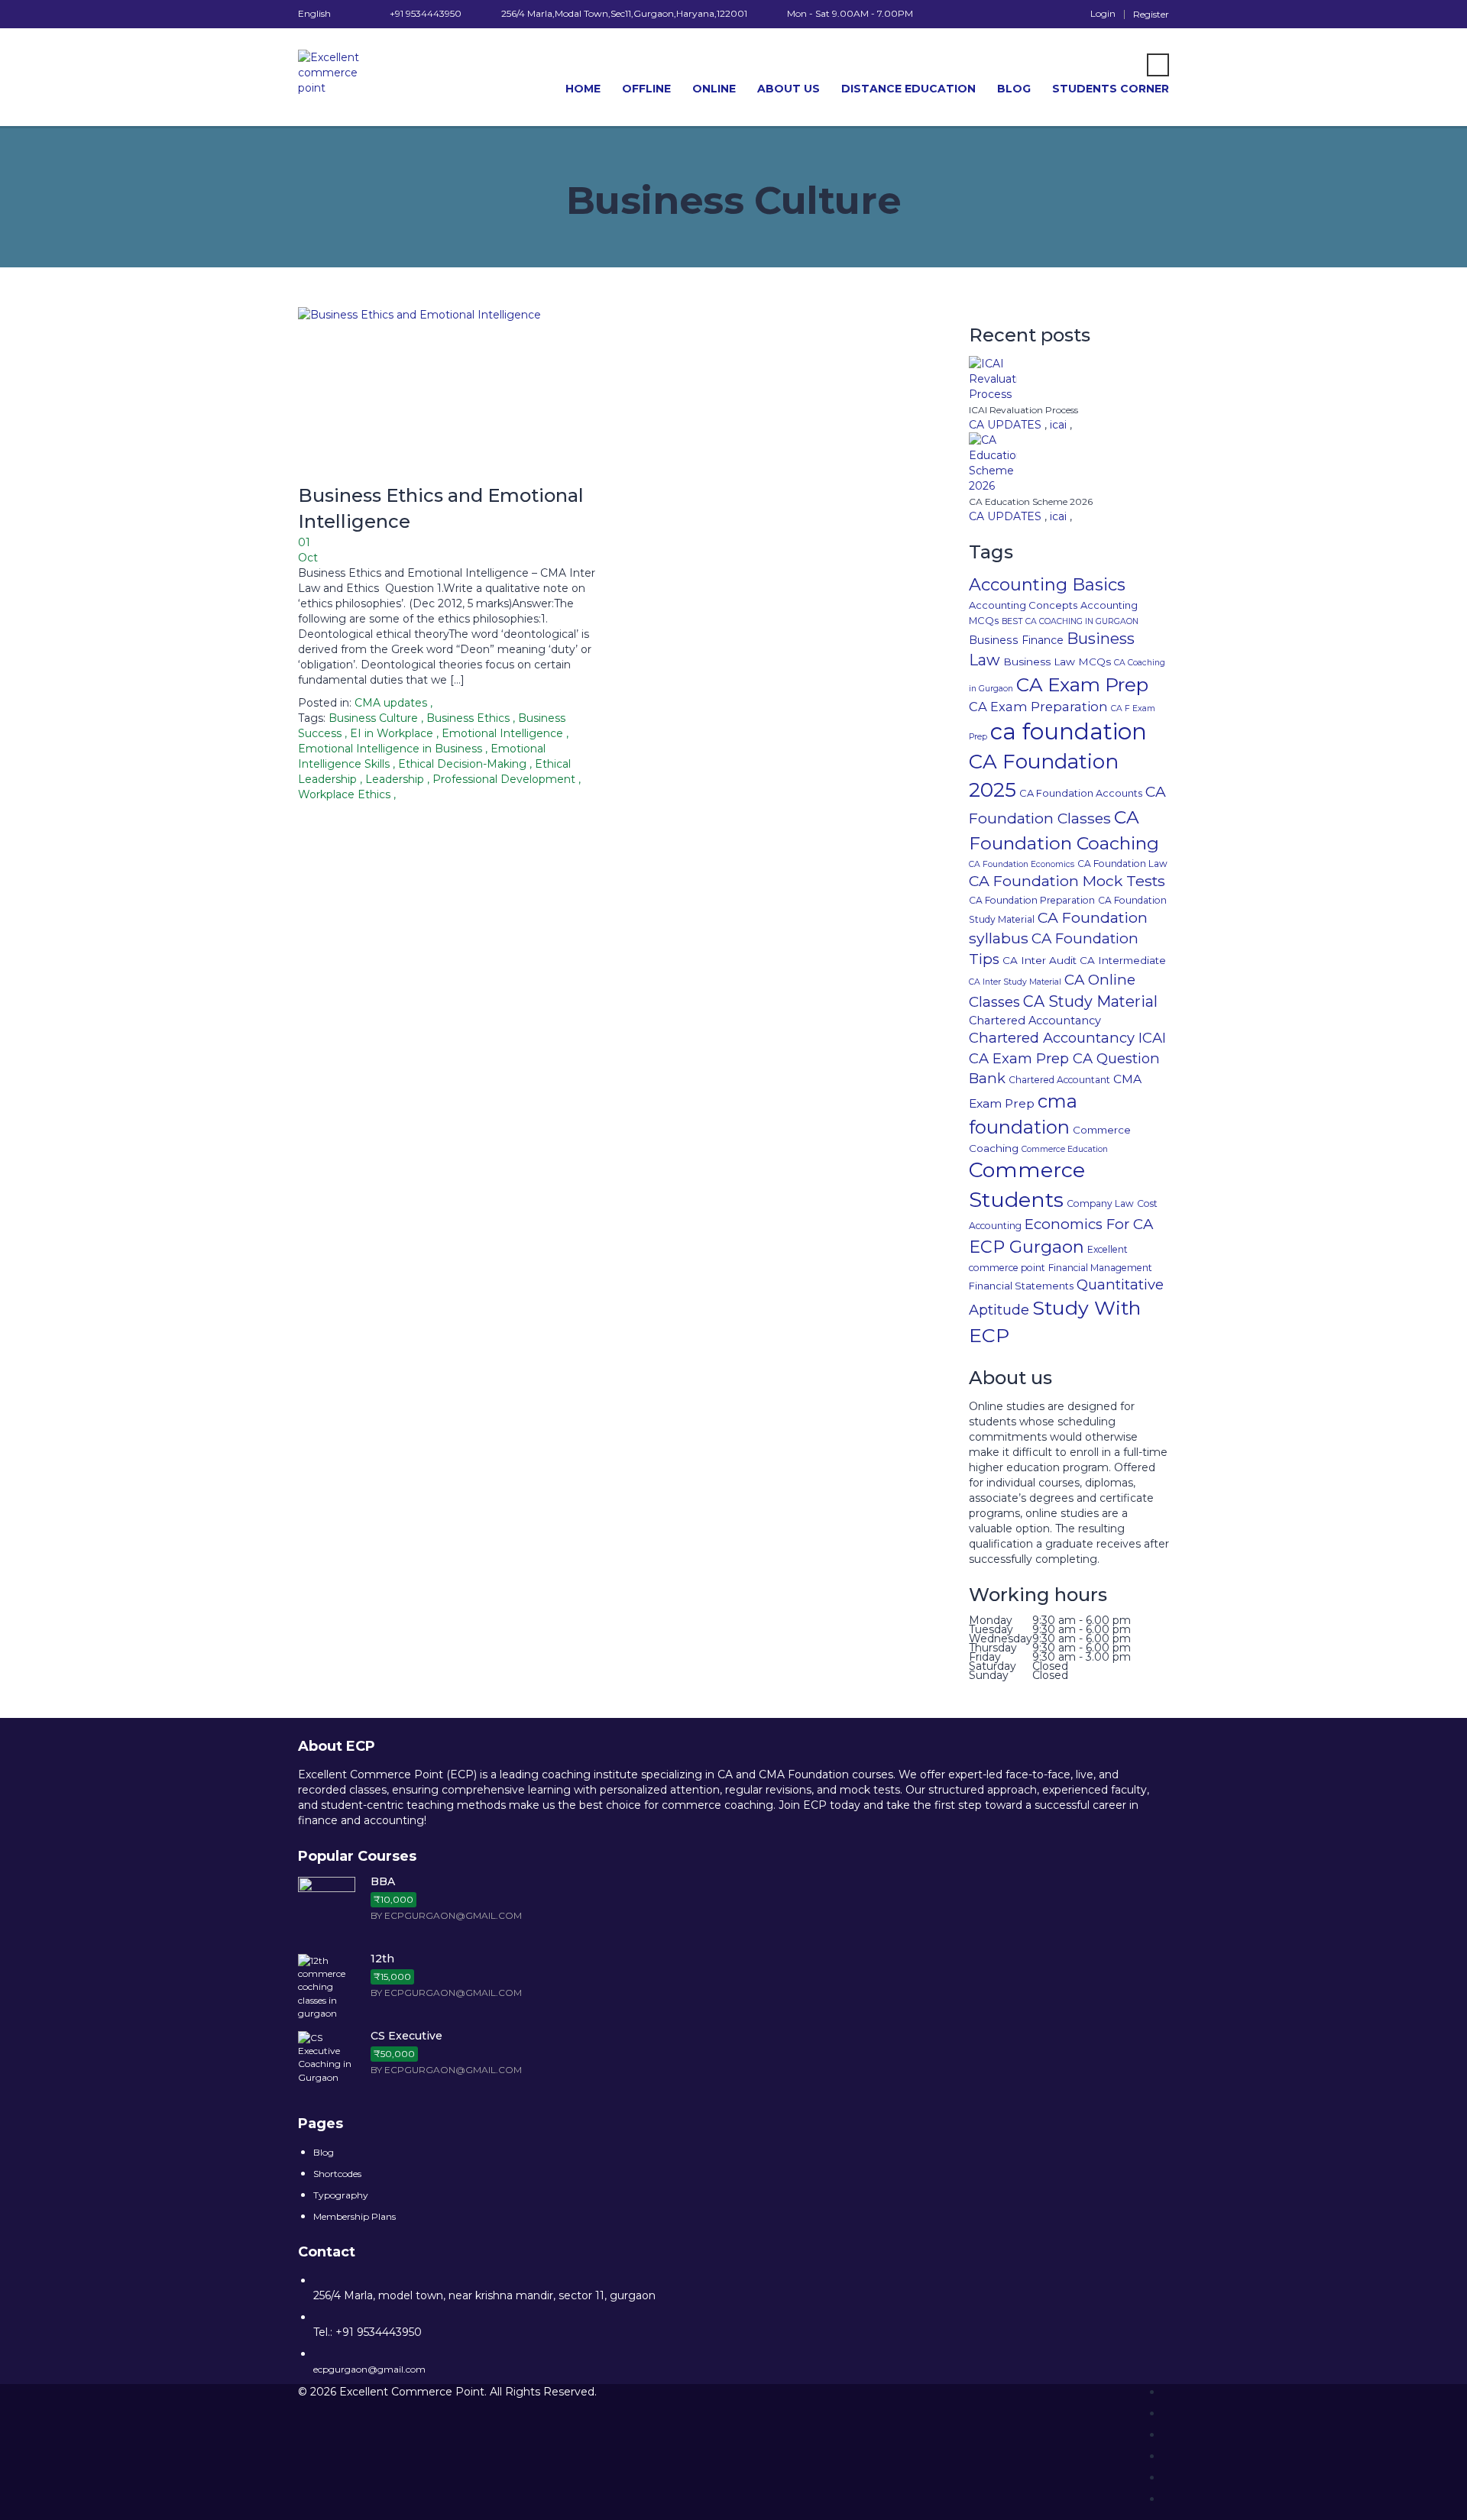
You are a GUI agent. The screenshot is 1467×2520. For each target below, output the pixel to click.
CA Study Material (1090, 1001)
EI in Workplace (393, 733)
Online (714, 89)
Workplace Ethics (346, 794)
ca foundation (1069, 731)
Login (1103, 14)
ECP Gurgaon (1027, 1247)
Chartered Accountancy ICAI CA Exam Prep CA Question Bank (1067, 1058)
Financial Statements (1021, 1286)
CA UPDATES (1007, 425)
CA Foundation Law (1122, 864)
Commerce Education (1065, 1149)
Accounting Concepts (1023, 605)
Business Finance (1016, 640)
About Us (789, 89)
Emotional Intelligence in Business (392, 749)
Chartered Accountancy (1035, 1021)
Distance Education (908, 89)
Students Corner (1111, 89)
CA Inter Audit (1040, 960)
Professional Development (505, 779)
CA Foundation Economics (1022, 864)
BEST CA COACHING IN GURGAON (1070, 621)
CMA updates (391, 703)
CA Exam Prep (1082, 684)
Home (583, 89)
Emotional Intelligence (504, 733)
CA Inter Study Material (1015, 982)
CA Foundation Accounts (1081, 793)
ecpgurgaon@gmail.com (369, 2369)
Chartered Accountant (1059, 1080)
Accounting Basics (1047, 585)
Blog (1014, 89)
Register (1151, 15)
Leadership (396, 779)
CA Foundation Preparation (1032, 900)
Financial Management (1100, 1268)
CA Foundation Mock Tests (1067, 881)
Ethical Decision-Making (464, 764)
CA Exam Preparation (1038, 707)
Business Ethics (470, 718)
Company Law (1100, 1203)
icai (1060, 425)
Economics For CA (1089, 1224)
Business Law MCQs (1057, 662)
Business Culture (375, 718)
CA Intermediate (1123, 960)
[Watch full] (454, 395)
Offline (646, 89)
